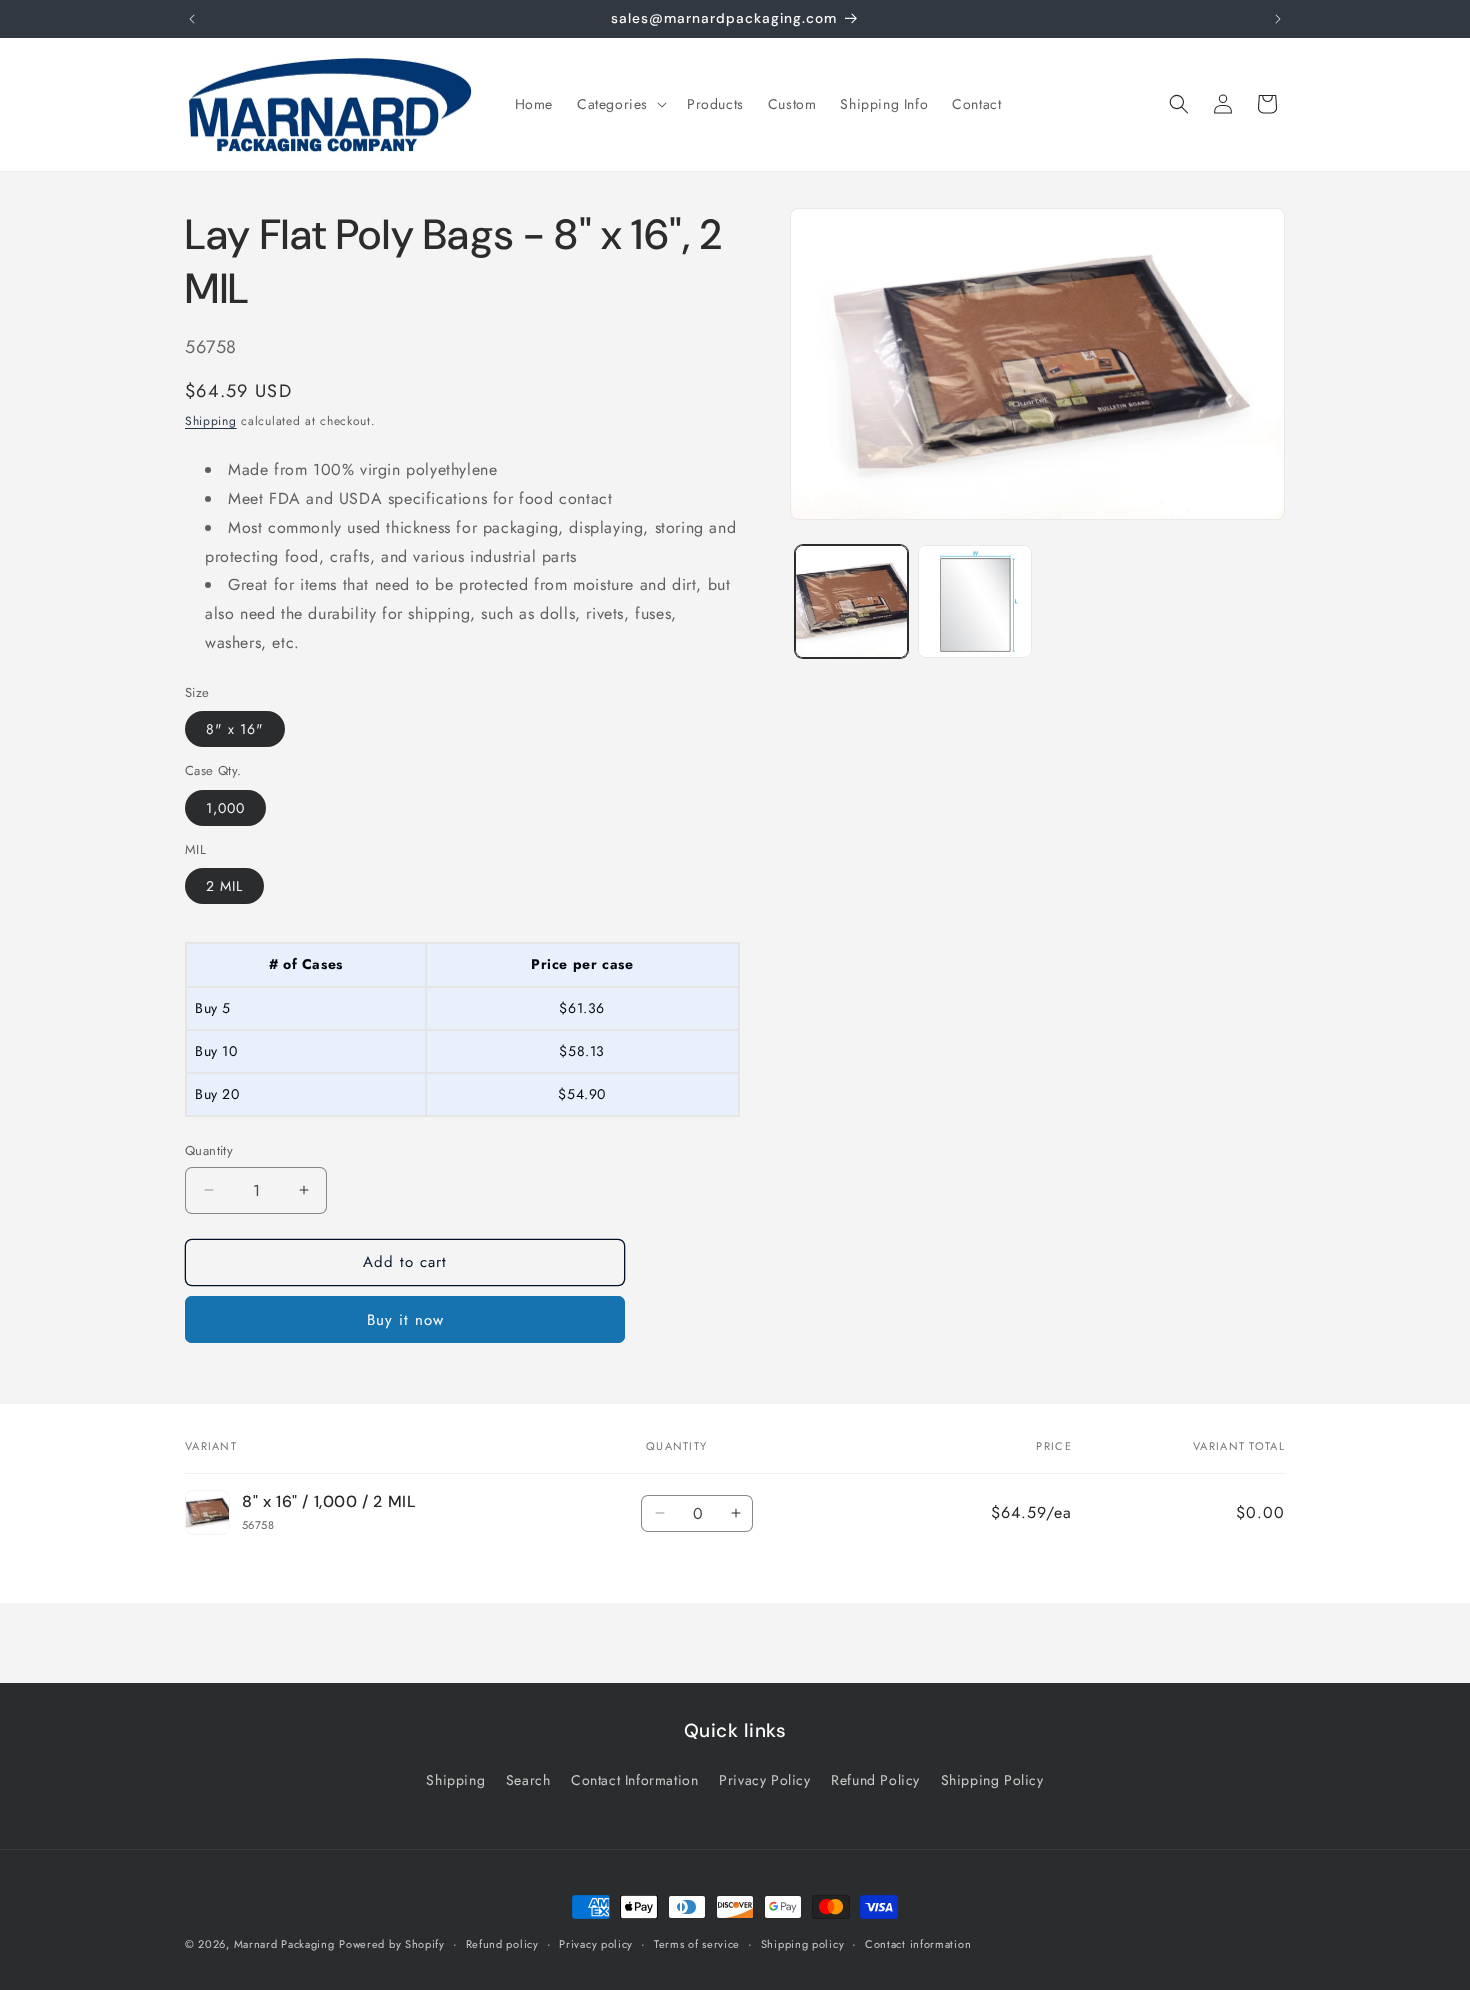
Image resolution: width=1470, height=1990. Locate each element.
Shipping (211, 421)
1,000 (225, 808)
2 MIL (224, 886)
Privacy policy (596, 1943)
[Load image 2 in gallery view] (974, 601)
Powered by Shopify (392, 1944)
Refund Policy (875, 1780)
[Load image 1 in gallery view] (851, 601)
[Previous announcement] (192, 19)
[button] (620, 104)
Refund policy (502, 1943)
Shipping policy (803, 1943)
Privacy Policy (764, 1780)
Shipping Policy (992, 1780)
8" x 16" (235, 729)
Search (528, 1780)
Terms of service (697, 1943)
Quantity (209, 1150)
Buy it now (405, 1320)
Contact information (918, 1943)
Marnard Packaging (284, 1944)
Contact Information (634, 1780)
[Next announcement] (1278, 19)
